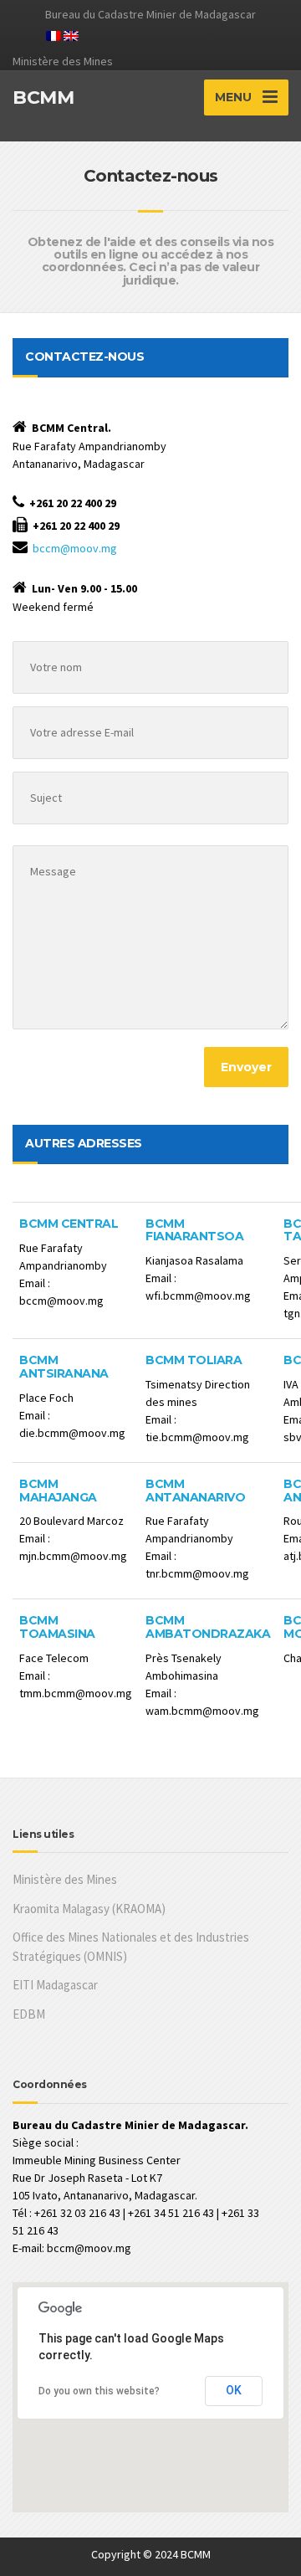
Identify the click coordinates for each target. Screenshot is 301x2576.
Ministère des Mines (65, 1879)
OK (234, 2390)
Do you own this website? (99, 2391)
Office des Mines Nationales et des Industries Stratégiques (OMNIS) (131, 1947)
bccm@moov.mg (75, 548)
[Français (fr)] (54, 34)
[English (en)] (71, 34)
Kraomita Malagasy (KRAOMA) (89, 1909)
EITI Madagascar (55, 1985)
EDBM (29, 2014)
